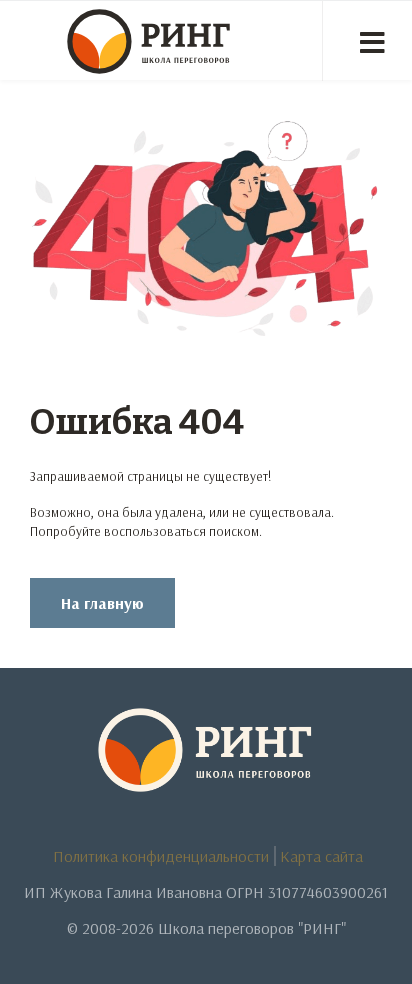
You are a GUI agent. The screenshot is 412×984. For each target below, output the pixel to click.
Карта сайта (321, 856)
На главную (102, 603)
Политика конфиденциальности (161, 856)
